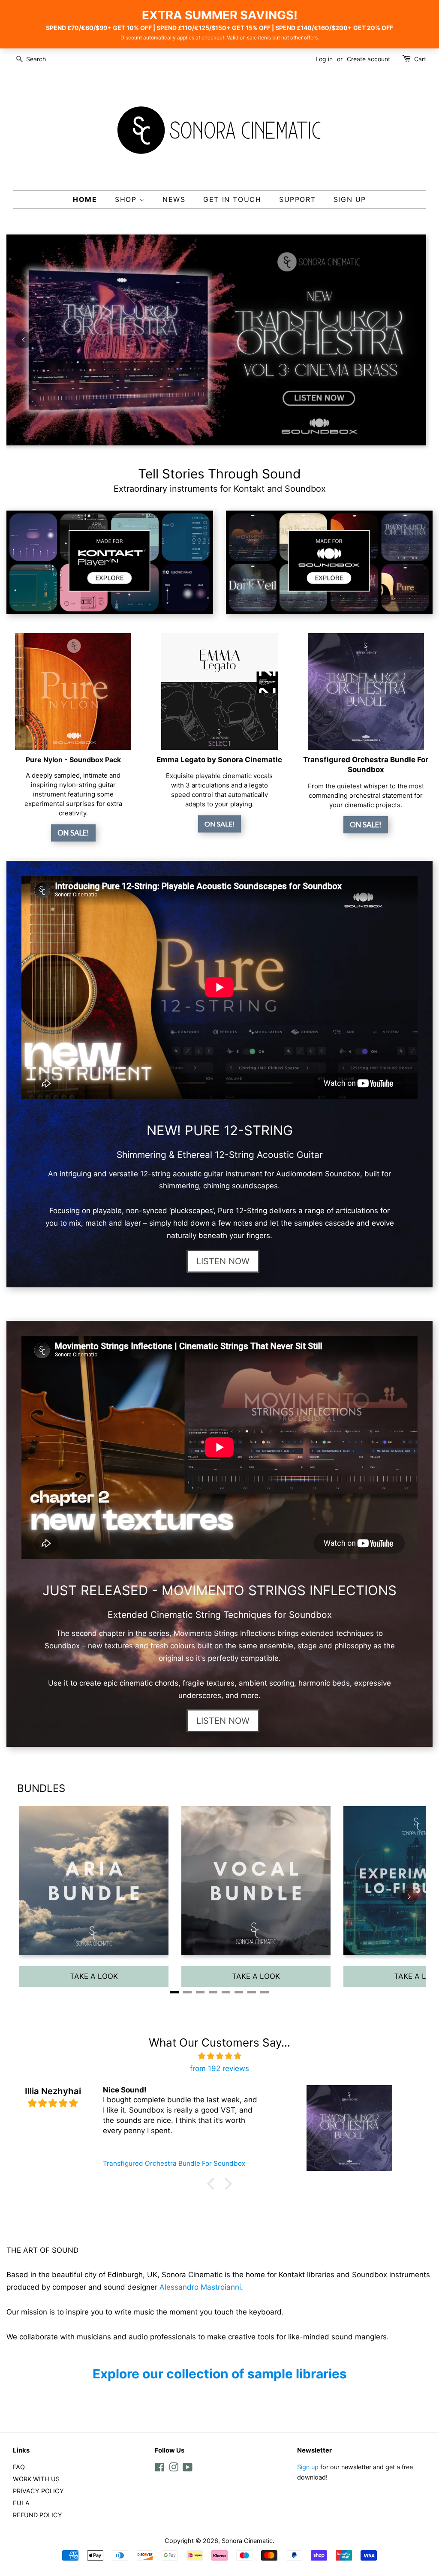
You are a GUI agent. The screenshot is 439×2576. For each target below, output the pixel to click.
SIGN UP (350, 199)
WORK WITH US (36, 2479)
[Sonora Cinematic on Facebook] (160, 2469)
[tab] (194, 444)
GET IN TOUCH (232, 199)
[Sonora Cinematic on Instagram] (174, 2469)
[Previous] (24, 340)
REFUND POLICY (38, 2515)
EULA (21, 2503)
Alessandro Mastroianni (200, 2287)
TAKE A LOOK (94, 1976)
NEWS (174, 199)
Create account (368, 59)
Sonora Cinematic (247, 2541)
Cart (420, 59)
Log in (324, 59)
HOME (85, 199)
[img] (219, 2056)
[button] (213, 2184)
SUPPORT (297, 199)
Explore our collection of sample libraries (220, 2374)
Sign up (308, 2467)
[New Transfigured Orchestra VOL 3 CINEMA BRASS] (213, 340)
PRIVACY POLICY (38, 2491)
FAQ (19, 2467)
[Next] (415, 340)
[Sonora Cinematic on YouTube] (188, 2469)
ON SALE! (73, 833)
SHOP (127, 199)
